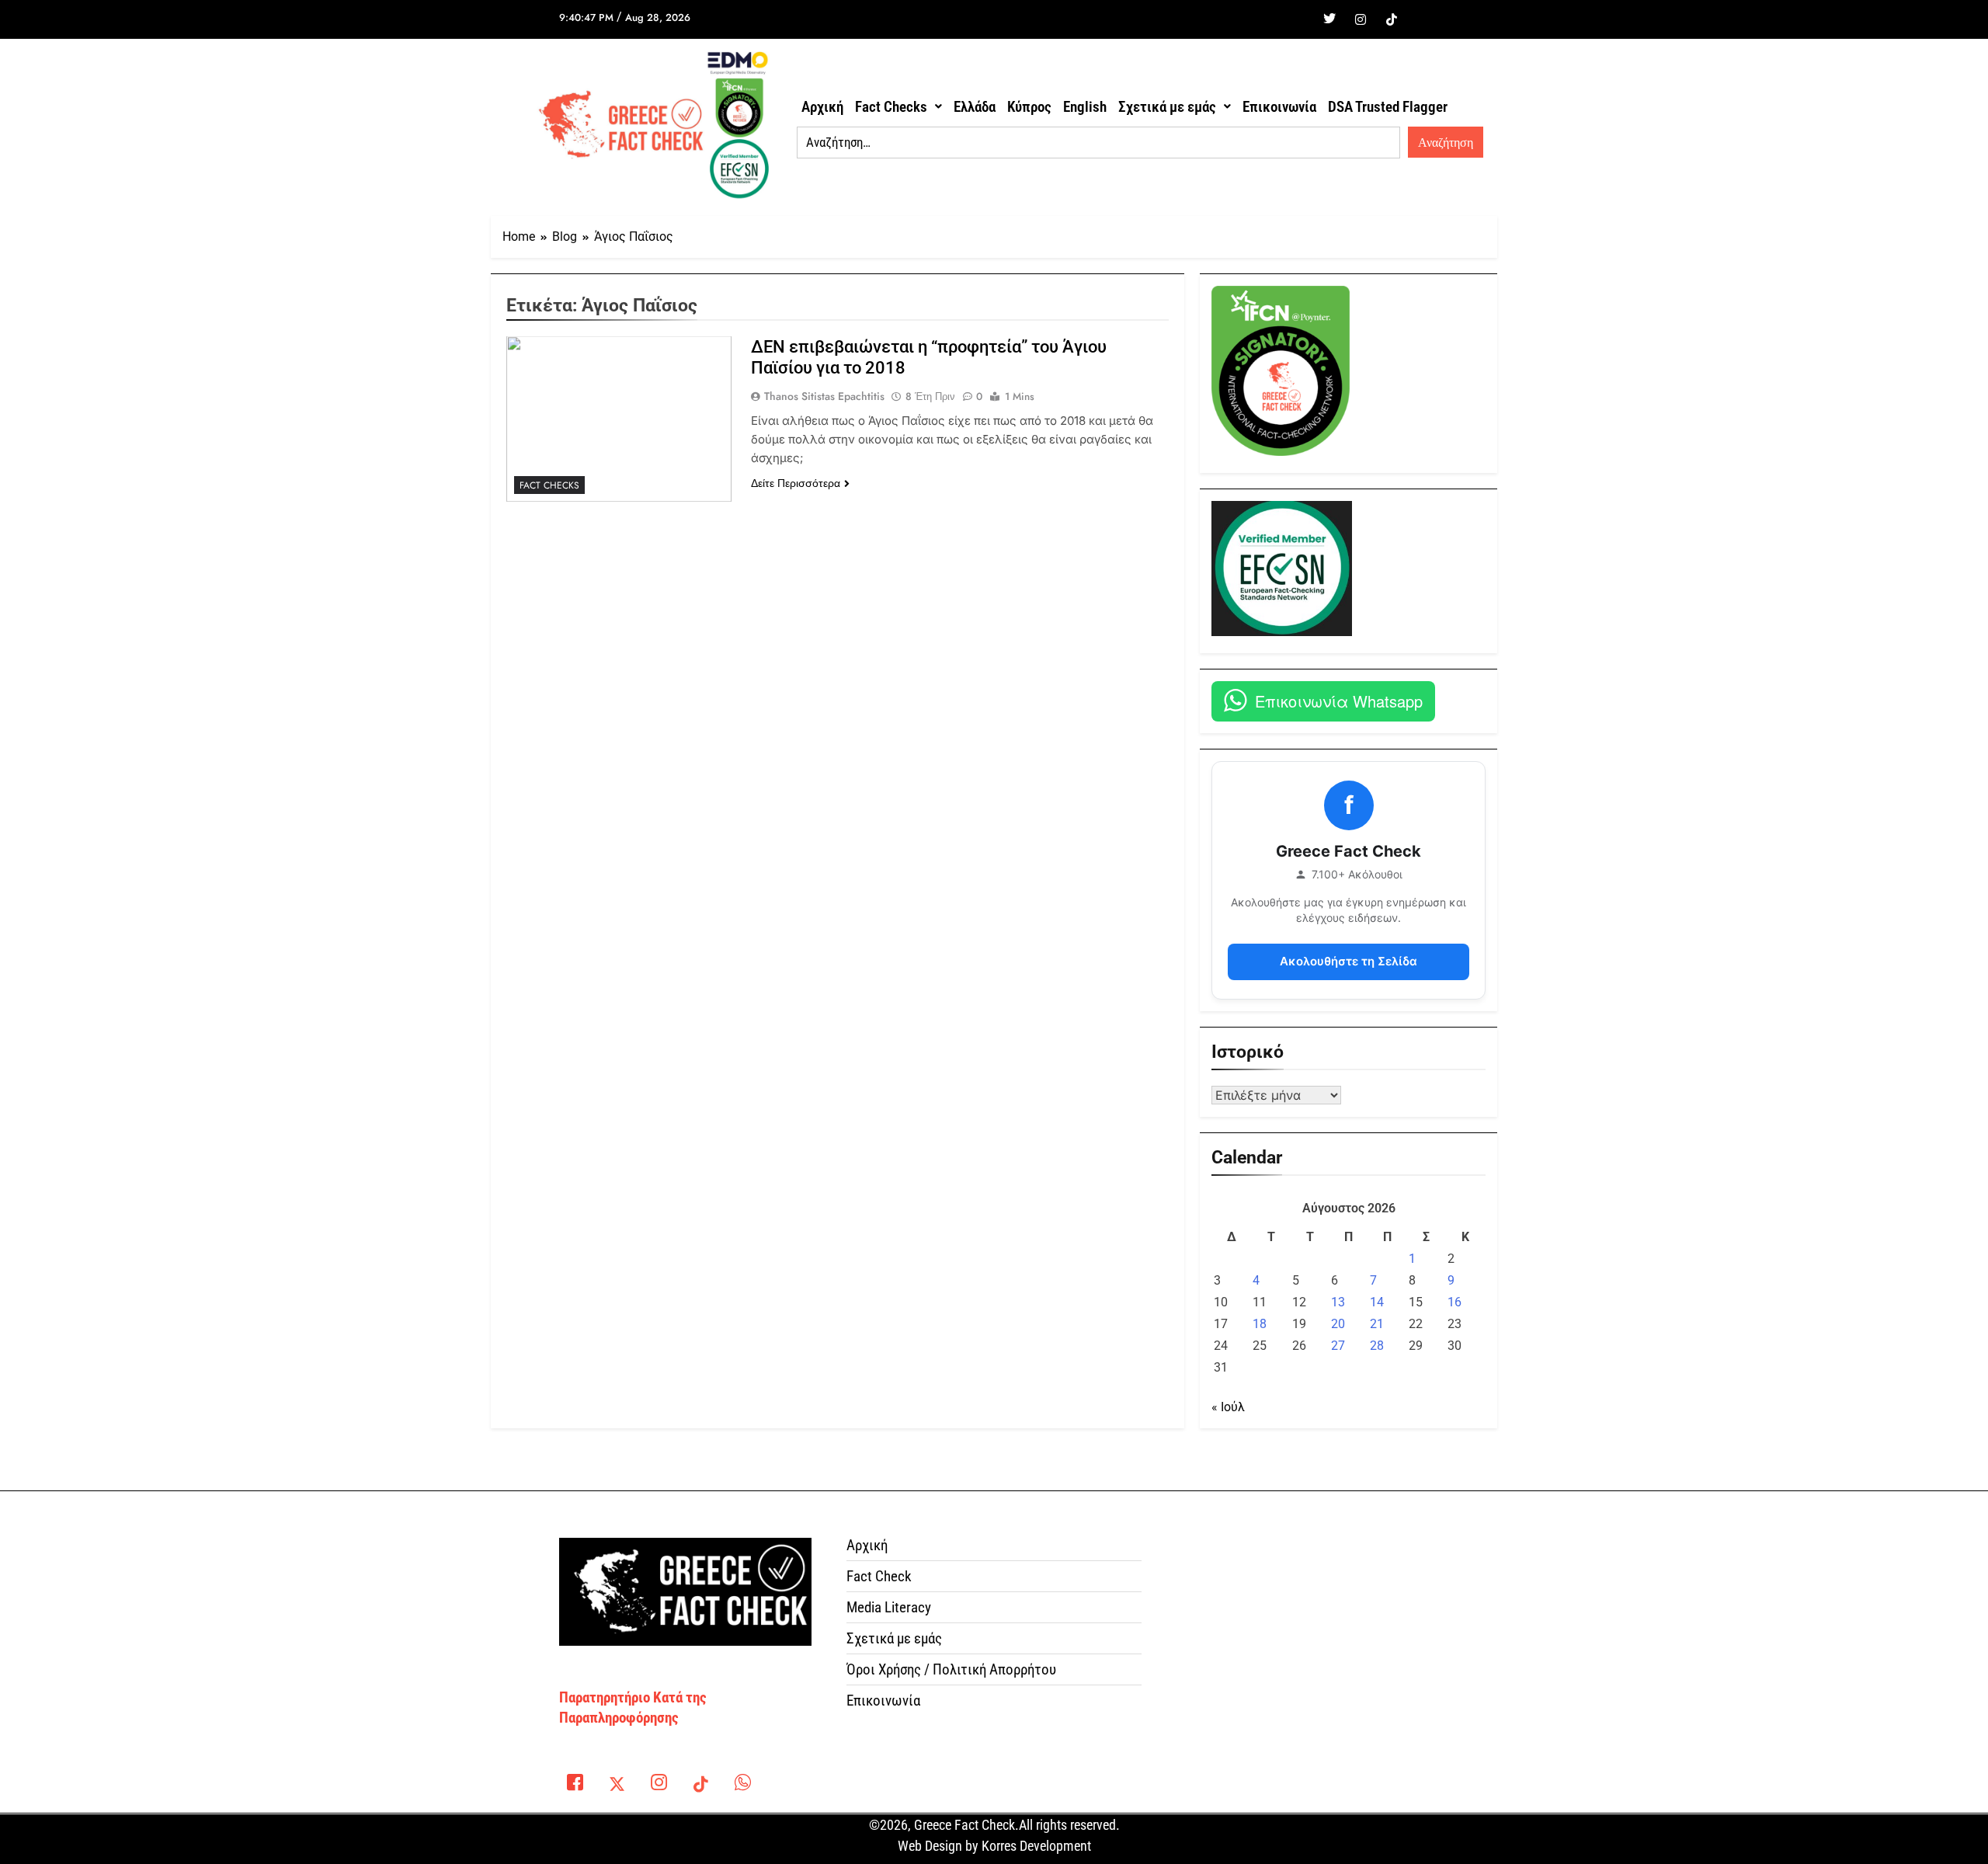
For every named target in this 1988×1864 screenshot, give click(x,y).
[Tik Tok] (1392, 19)
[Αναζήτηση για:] (1098, 143)
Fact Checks (891, 107)
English (1085, 107)
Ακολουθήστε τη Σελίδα (1349, 961)
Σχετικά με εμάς (1167, 107)
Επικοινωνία (1279, 107)
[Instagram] (1361, 19)
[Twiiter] (1329, 19)
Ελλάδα (975, 107)
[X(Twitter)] (617, 1786)
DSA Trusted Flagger (1388, 107)
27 (1338, 1346)
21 (1377, 1324)
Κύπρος (1029, 107)
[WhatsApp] (742, 1786)
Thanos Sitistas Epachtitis (824, 396)
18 (1260, 1324)
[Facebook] (1298, 19)
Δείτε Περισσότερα (796, 483)
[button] (898, 107)
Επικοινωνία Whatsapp (1339, 701)
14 (1377, 1302)
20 (1338, 1324)
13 (1338, 1302)
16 (1455, 1302)
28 (1377, 1346)
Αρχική (822, 107)
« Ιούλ (1228, 1407)
